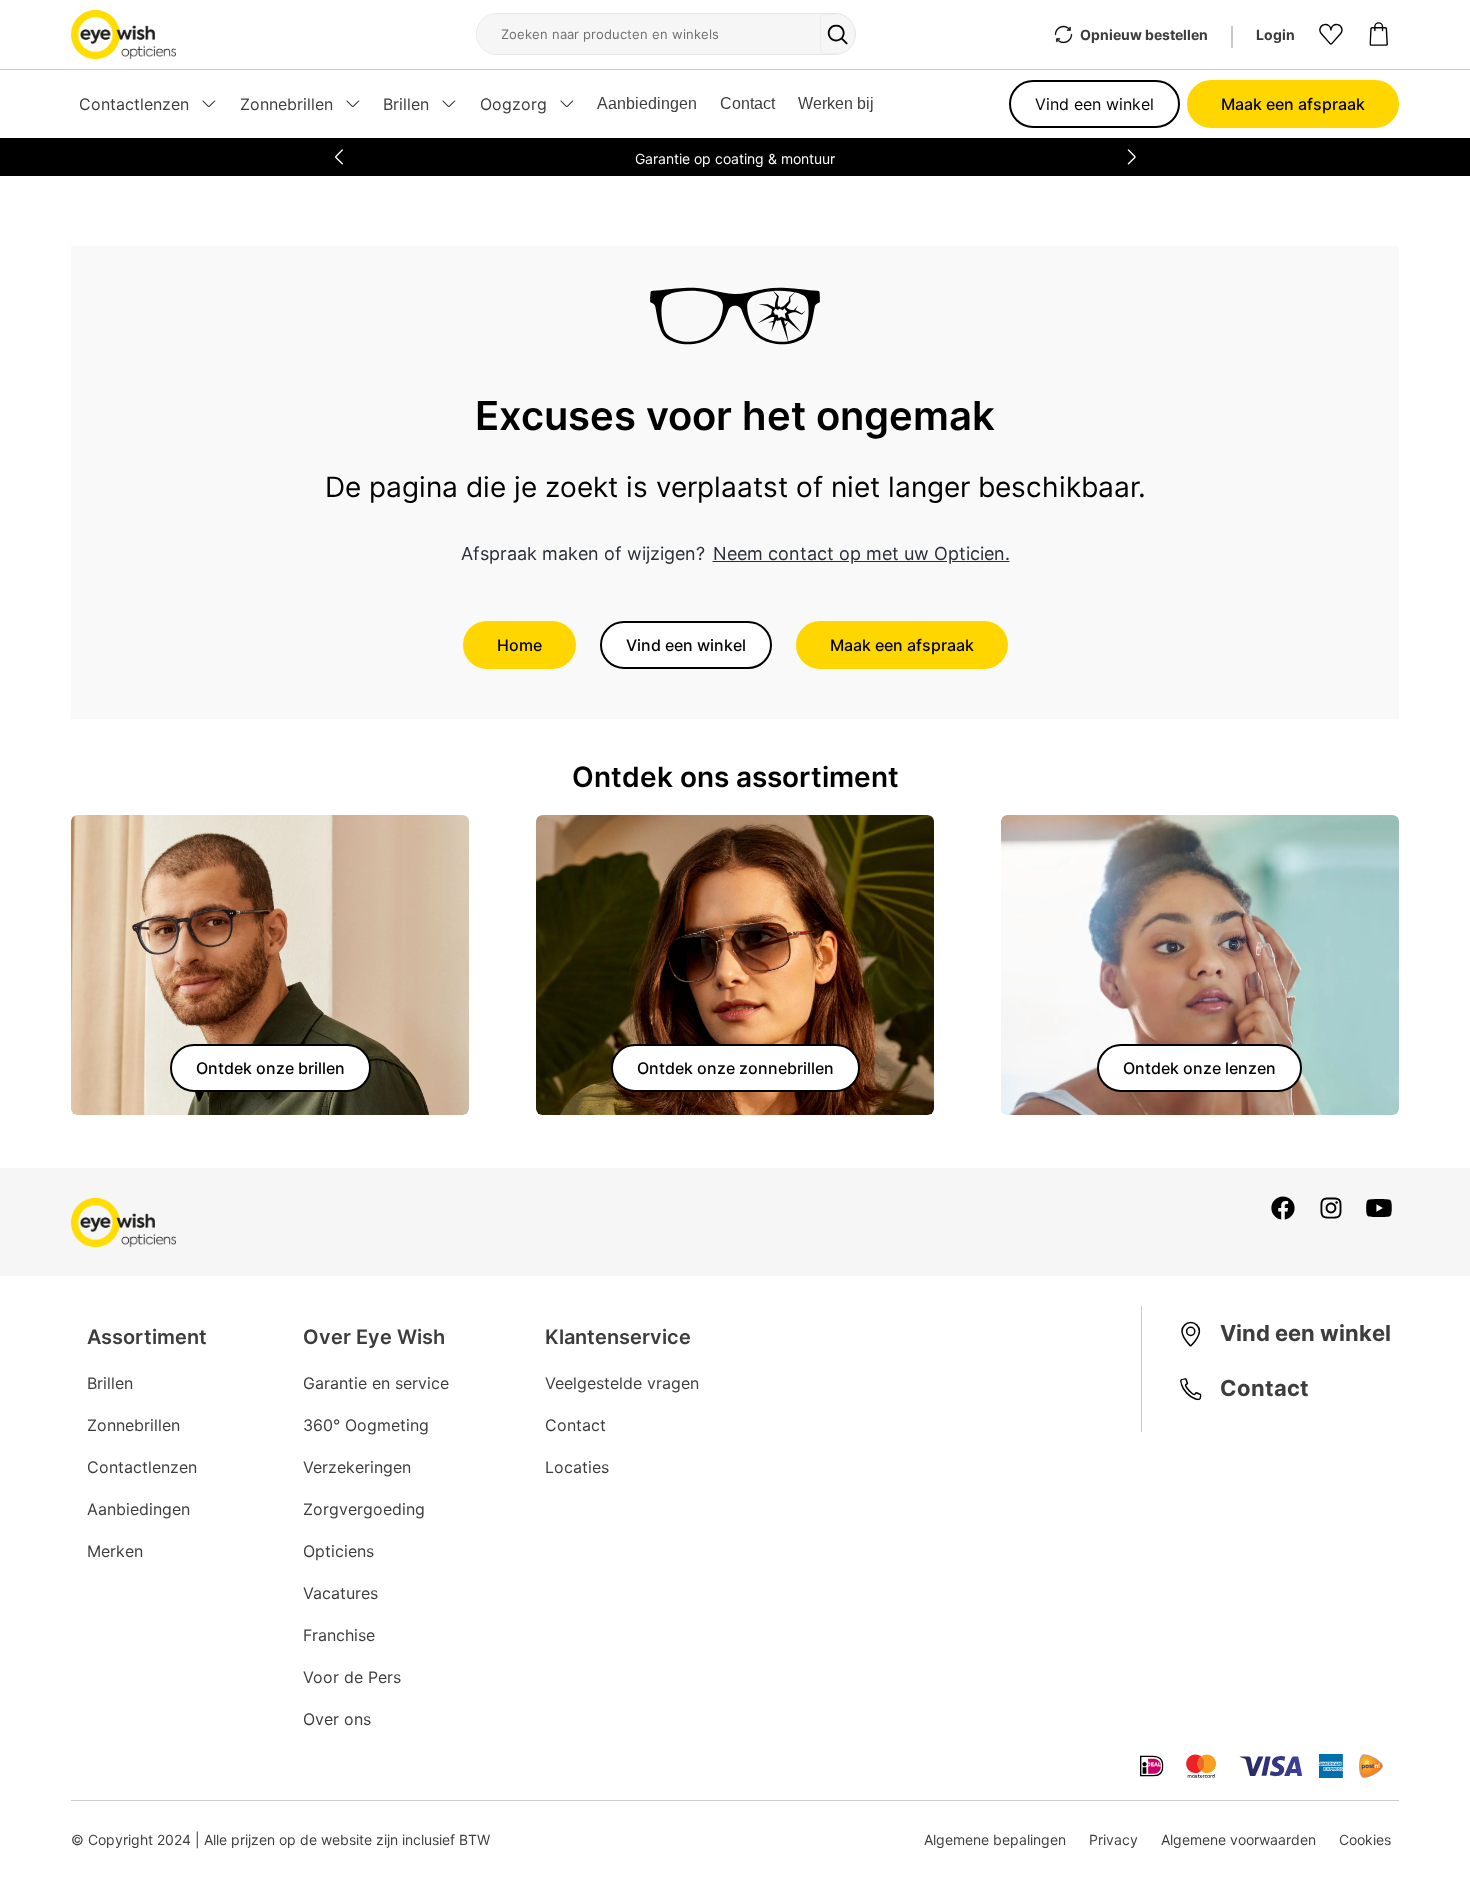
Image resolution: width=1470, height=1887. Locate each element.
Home (519, 645)
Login (1275, 34)
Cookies (1365, 1839)
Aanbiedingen (647, 103)
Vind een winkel (1094, 104)
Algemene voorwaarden (1238, 1839)
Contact (747, 103)
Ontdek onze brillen (270, 1068)
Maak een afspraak (1293, 104)
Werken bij (836, 103)
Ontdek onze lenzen (1199, 1068)
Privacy (1113, 1839)
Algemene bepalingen (995, 1839)
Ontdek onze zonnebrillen (735, 1068)
